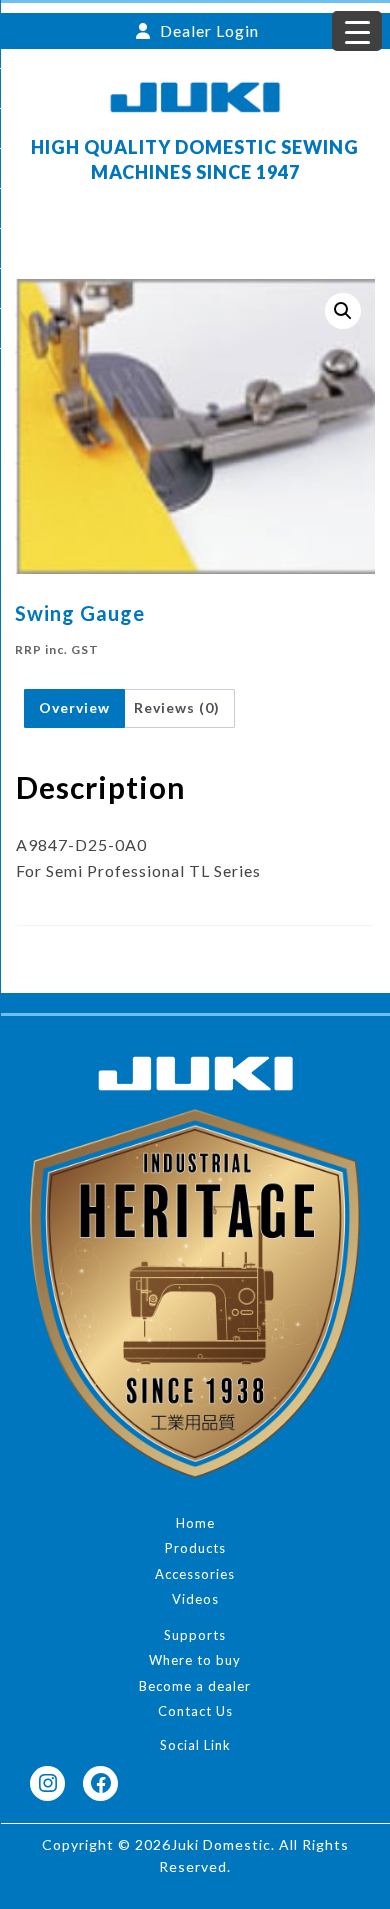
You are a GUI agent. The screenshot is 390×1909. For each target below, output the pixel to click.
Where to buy (195, 1660)
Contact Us (195, 1711)
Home (195, 1523)
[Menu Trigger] (357, 31)
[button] (343, 311)
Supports (195, 1635)
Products (195, 1548)
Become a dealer (195, 1686)
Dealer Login (207, 30)
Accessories (195, 1574)
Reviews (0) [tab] (177, 707)
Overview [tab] (74, 707)
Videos (195, 1599)
